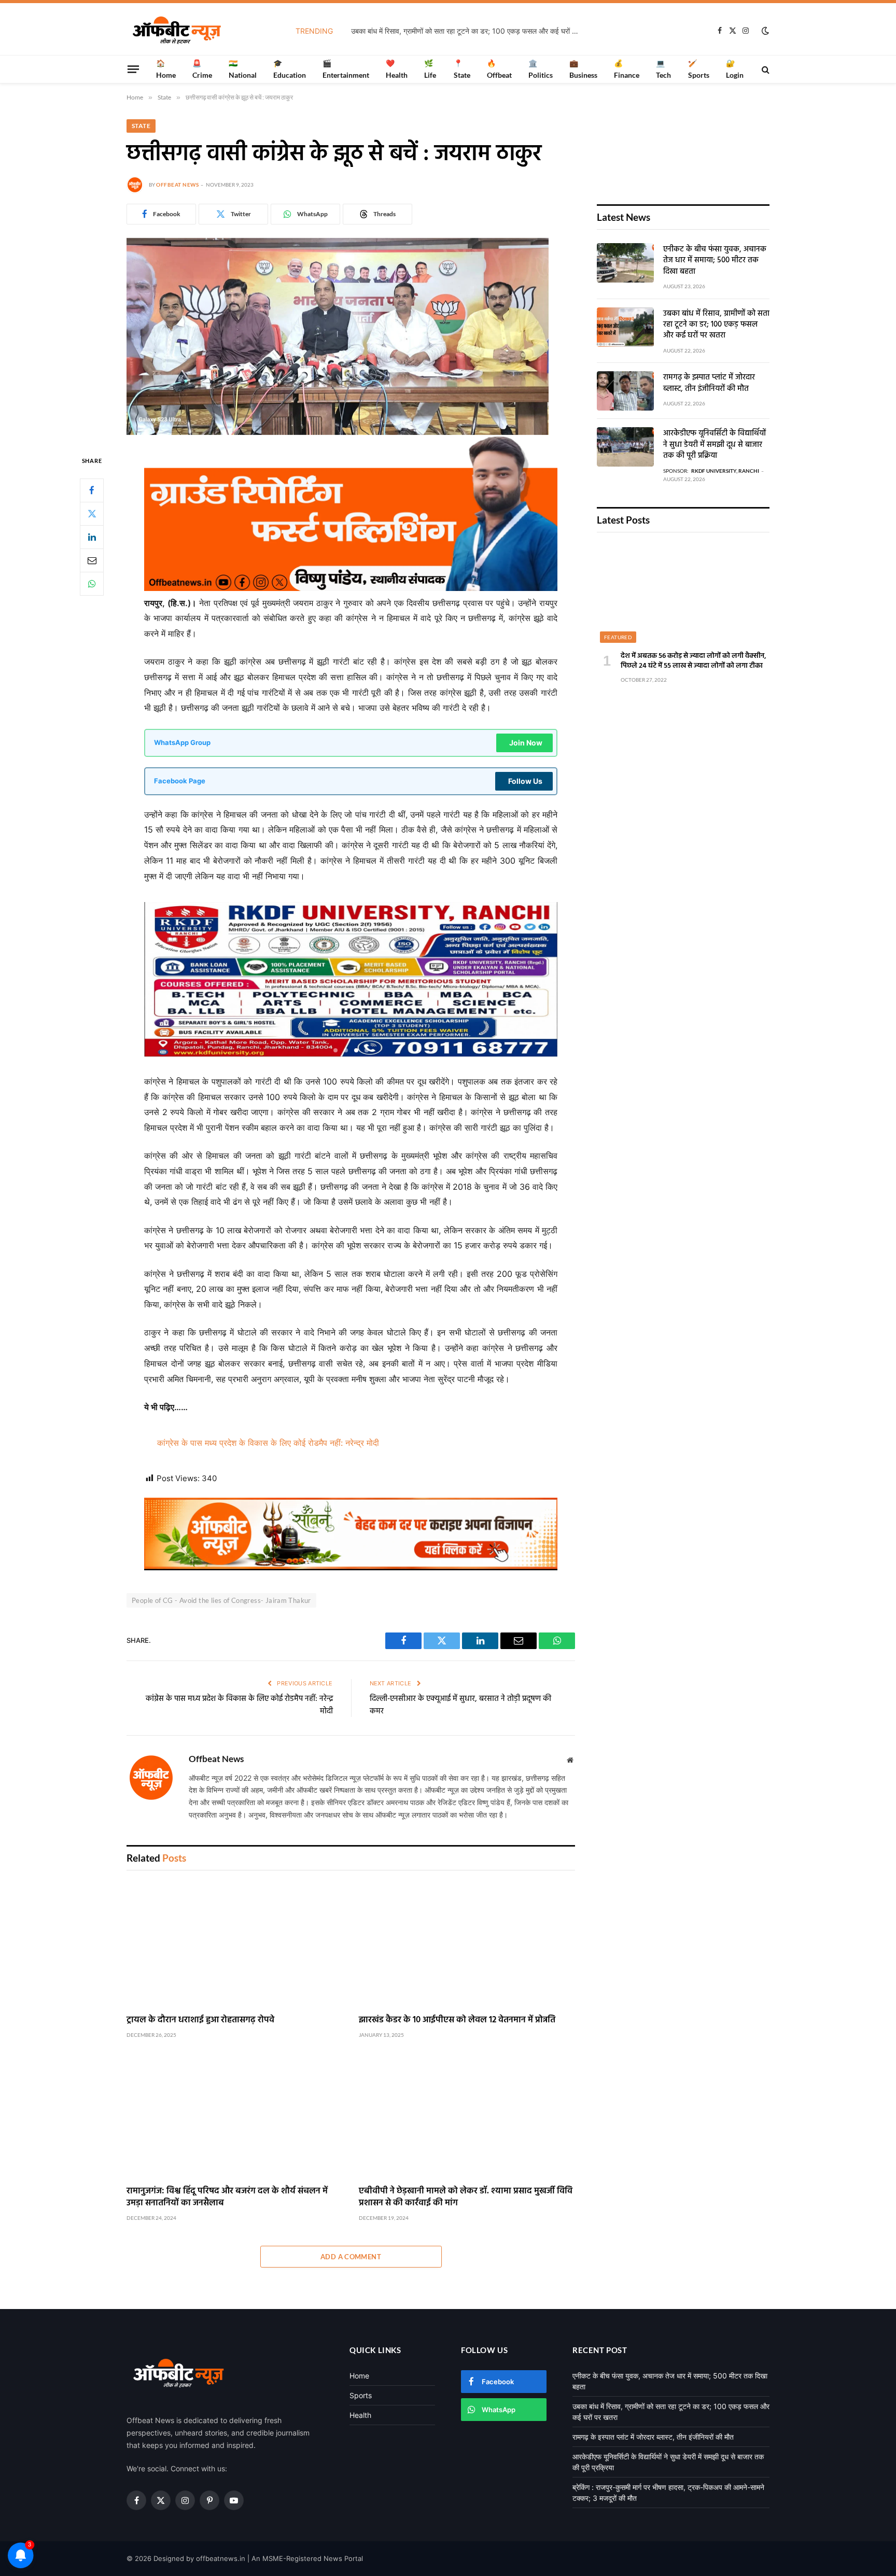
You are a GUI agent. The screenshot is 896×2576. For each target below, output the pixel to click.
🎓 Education (290, 69)
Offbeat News (177, 185)
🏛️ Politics (541, 69)
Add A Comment (351, 2257)
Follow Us (525, 781)
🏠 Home (166, 69)
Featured (618, 637)
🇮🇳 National (243, 69)
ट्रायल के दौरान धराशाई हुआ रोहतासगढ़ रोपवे (200, 2020)
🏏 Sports (699, 69)
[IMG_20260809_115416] (351, 1567)
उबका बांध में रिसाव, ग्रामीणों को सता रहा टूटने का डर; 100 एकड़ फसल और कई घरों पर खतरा (468, 31)
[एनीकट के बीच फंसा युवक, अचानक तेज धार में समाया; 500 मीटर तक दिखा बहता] (625, 263)
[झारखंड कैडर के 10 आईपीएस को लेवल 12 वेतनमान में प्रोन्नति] (467, 1945)
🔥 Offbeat (499, 69)
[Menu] (133, 69)
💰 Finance (627, 69)
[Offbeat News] (177, 31)
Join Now (526, 743)
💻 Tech (663, 69)
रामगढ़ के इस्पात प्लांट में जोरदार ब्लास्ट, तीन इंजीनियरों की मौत (709, 383)
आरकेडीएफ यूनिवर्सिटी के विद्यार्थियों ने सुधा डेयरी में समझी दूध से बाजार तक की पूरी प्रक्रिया (715, 445)
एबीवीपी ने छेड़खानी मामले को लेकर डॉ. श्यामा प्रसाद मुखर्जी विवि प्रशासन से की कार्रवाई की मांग (466, 2197)
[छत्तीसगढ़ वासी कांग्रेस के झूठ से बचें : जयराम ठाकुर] (338, 432)
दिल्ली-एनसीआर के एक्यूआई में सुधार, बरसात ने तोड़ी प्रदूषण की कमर (460, 1705)
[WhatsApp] (92, 583)
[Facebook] (92, 490)
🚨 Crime (202, 69)
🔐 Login (735, 69)
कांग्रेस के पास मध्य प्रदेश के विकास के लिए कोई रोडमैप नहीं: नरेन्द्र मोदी (268, 1443)
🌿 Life (430, 69)
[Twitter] (92, 513)
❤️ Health (397, 69)
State (141, 126)
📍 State (462, 69)
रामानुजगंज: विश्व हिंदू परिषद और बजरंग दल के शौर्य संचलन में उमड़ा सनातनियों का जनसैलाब (227, 2197)
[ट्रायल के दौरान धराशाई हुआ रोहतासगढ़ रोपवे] (235, 1945)
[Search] (765, 69)
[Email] (92, 560)
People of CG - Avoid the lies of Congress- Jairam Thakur (221, 1600)
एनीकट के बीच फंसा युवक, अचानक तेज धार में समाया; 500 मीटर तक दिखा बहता (715, 261)
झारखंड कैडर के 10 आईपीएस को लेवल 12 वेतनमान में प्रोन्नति (457, 2020)
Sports (361, 2395)
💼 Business (583, 69)
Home (359, 2376)
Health (360, 2415)
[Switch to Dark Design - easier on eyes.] (764, 31)
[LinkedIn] (92, 537)
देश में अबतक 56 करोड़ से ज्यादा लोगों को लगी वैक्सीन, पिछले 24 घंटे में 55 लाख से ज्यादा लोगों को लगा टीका (694, 661)
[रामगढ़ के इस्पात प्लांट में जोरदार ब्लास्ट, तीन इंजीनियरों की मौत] (625, 391)
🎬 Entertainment (346, 69)
